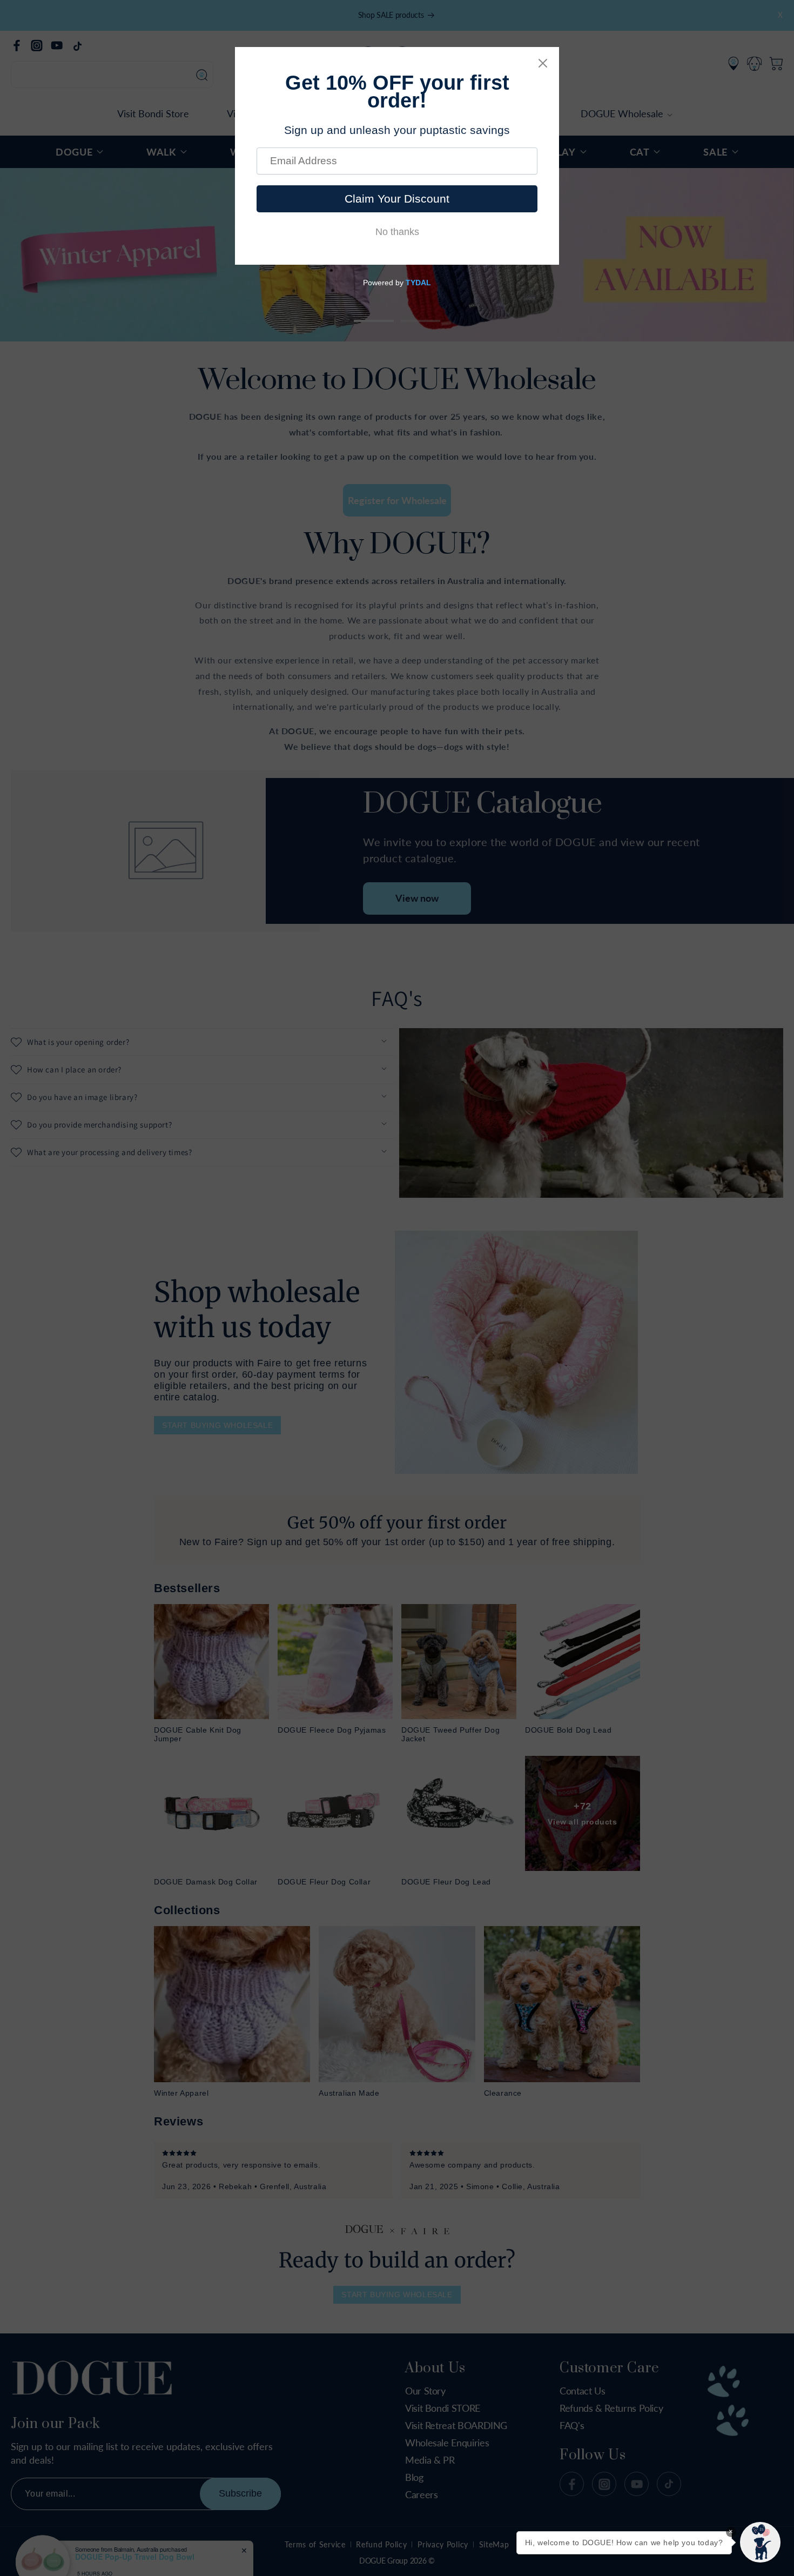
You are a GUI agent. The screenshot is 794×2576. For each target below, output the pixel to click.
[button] (760, 2542)
